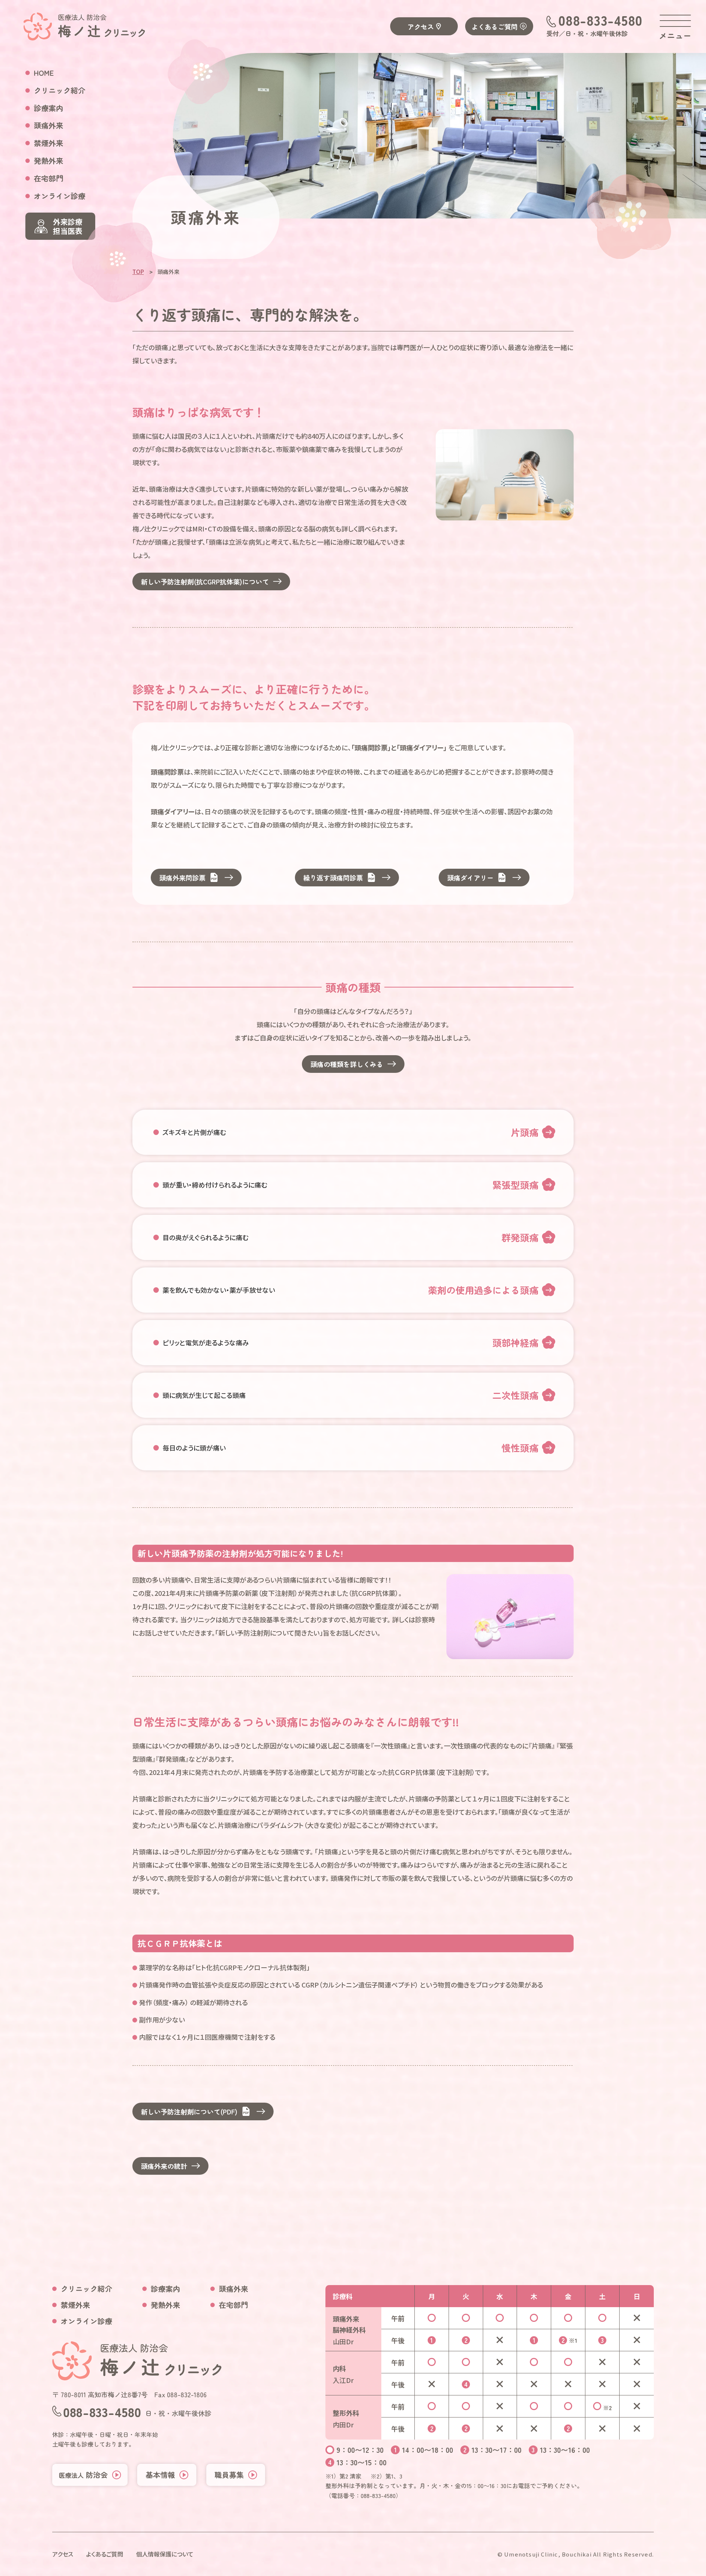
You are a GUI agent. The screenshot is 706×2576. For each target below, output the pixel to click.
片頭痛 (525, 1132)
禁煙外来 (49, 143)
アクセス (421, 26)
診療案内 (49, 108)
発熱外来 (49, 161)
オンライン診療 (60, 196)
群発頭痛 (520, 1237)
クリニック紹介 (60, 90)
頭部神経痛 (515, 1342)
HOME (44, 73)
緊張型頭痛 (515, 1185)
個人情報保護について (165, 2554)
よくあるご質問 (495, 26)
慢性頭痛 (520, 1448)
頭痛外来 (49, 125)
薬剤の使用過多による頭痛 (483, 1290)
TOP (138, 272)
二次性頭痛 (515, 1395)
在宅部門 (49, 178)
